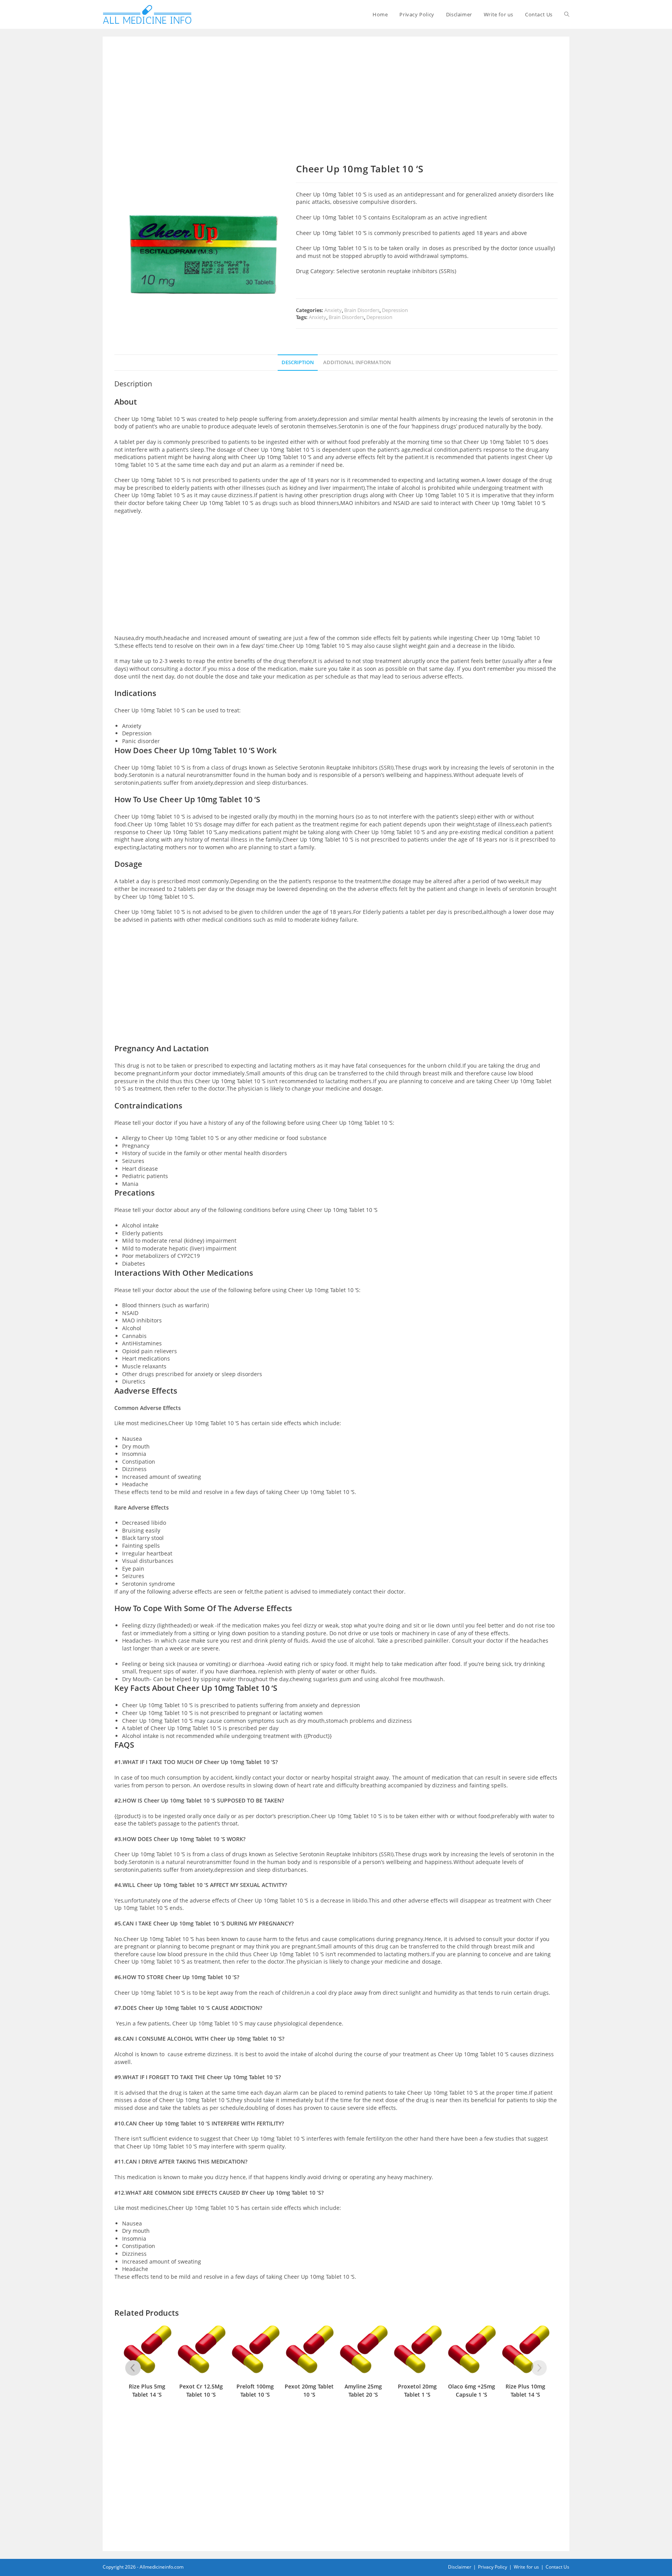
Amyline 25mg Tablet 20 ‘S (363, 2390)
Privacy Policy (493, 2567)
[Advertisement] (336, 106)
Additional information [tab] (357, 362)
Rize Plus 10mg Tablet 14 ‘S (525, 2390)
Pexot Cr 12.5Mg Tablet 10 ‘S (201, 2390)
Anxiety (333, 310)
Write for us (526, 2567)
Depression (395, 310)
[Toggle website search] (567, 14)
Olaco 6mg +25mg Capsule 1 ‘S (472, 2390)
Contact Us (557, 2567)
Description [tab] (298, 362)
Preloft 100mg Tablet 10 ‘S (255, 2390)
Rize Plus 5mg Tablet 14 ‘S (147, 2390)
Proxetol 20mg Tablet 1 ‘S (417, 2390)
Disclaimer (460, 2567)
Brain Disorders (362, 310)
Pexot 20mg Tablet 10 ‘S (309, 2390)
